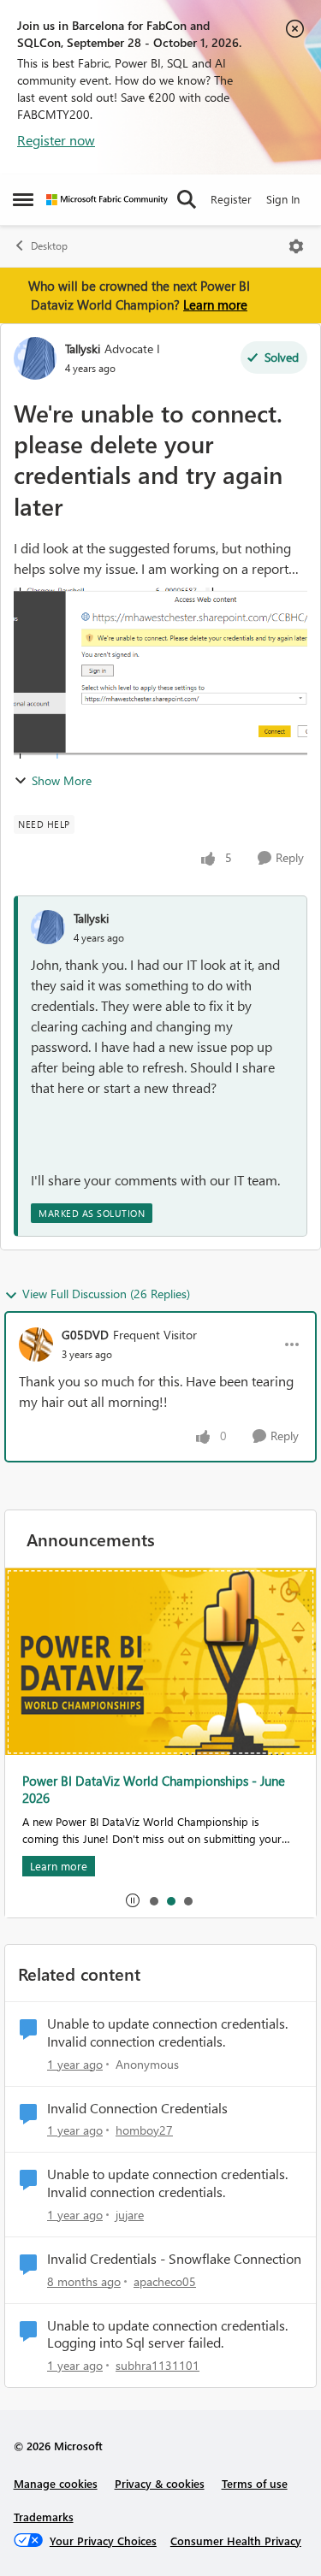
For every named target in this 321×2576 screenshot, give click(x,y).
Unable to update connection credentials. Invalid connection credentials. (167, 2032)
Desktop (49, 246)
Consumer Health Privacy (236, 2541)
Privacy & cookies (160, 2483)
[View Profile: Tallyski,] (48, 927)
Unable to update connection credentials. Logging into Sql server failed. (167, 2334)
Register (231, 199)
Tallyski (83, 349)
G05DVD (85, 1335)
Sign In (283, 199)
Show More (62, 780)
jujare (130, 2215)
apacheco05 (165, 2281)
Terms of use (255, 2483)
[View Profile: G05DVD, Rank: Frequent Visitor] (36, 1344)
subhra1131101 (158, 2365)
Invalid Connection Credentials (137, 2108)
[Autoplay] (133, 1900)
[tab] (153, 1900)
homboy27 (144, 2130)
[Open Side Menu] (23, 199)
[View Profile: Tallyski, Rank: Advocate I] (35, 358)
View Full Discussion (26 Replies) (106, 1294)
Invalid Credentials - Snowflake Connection (174, 2259)
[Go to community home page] (107, 200)
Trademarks (44, 2517)
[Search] (187, 199)
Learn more (215, 304)
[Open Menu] (296, 246)
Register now (56, 140)
